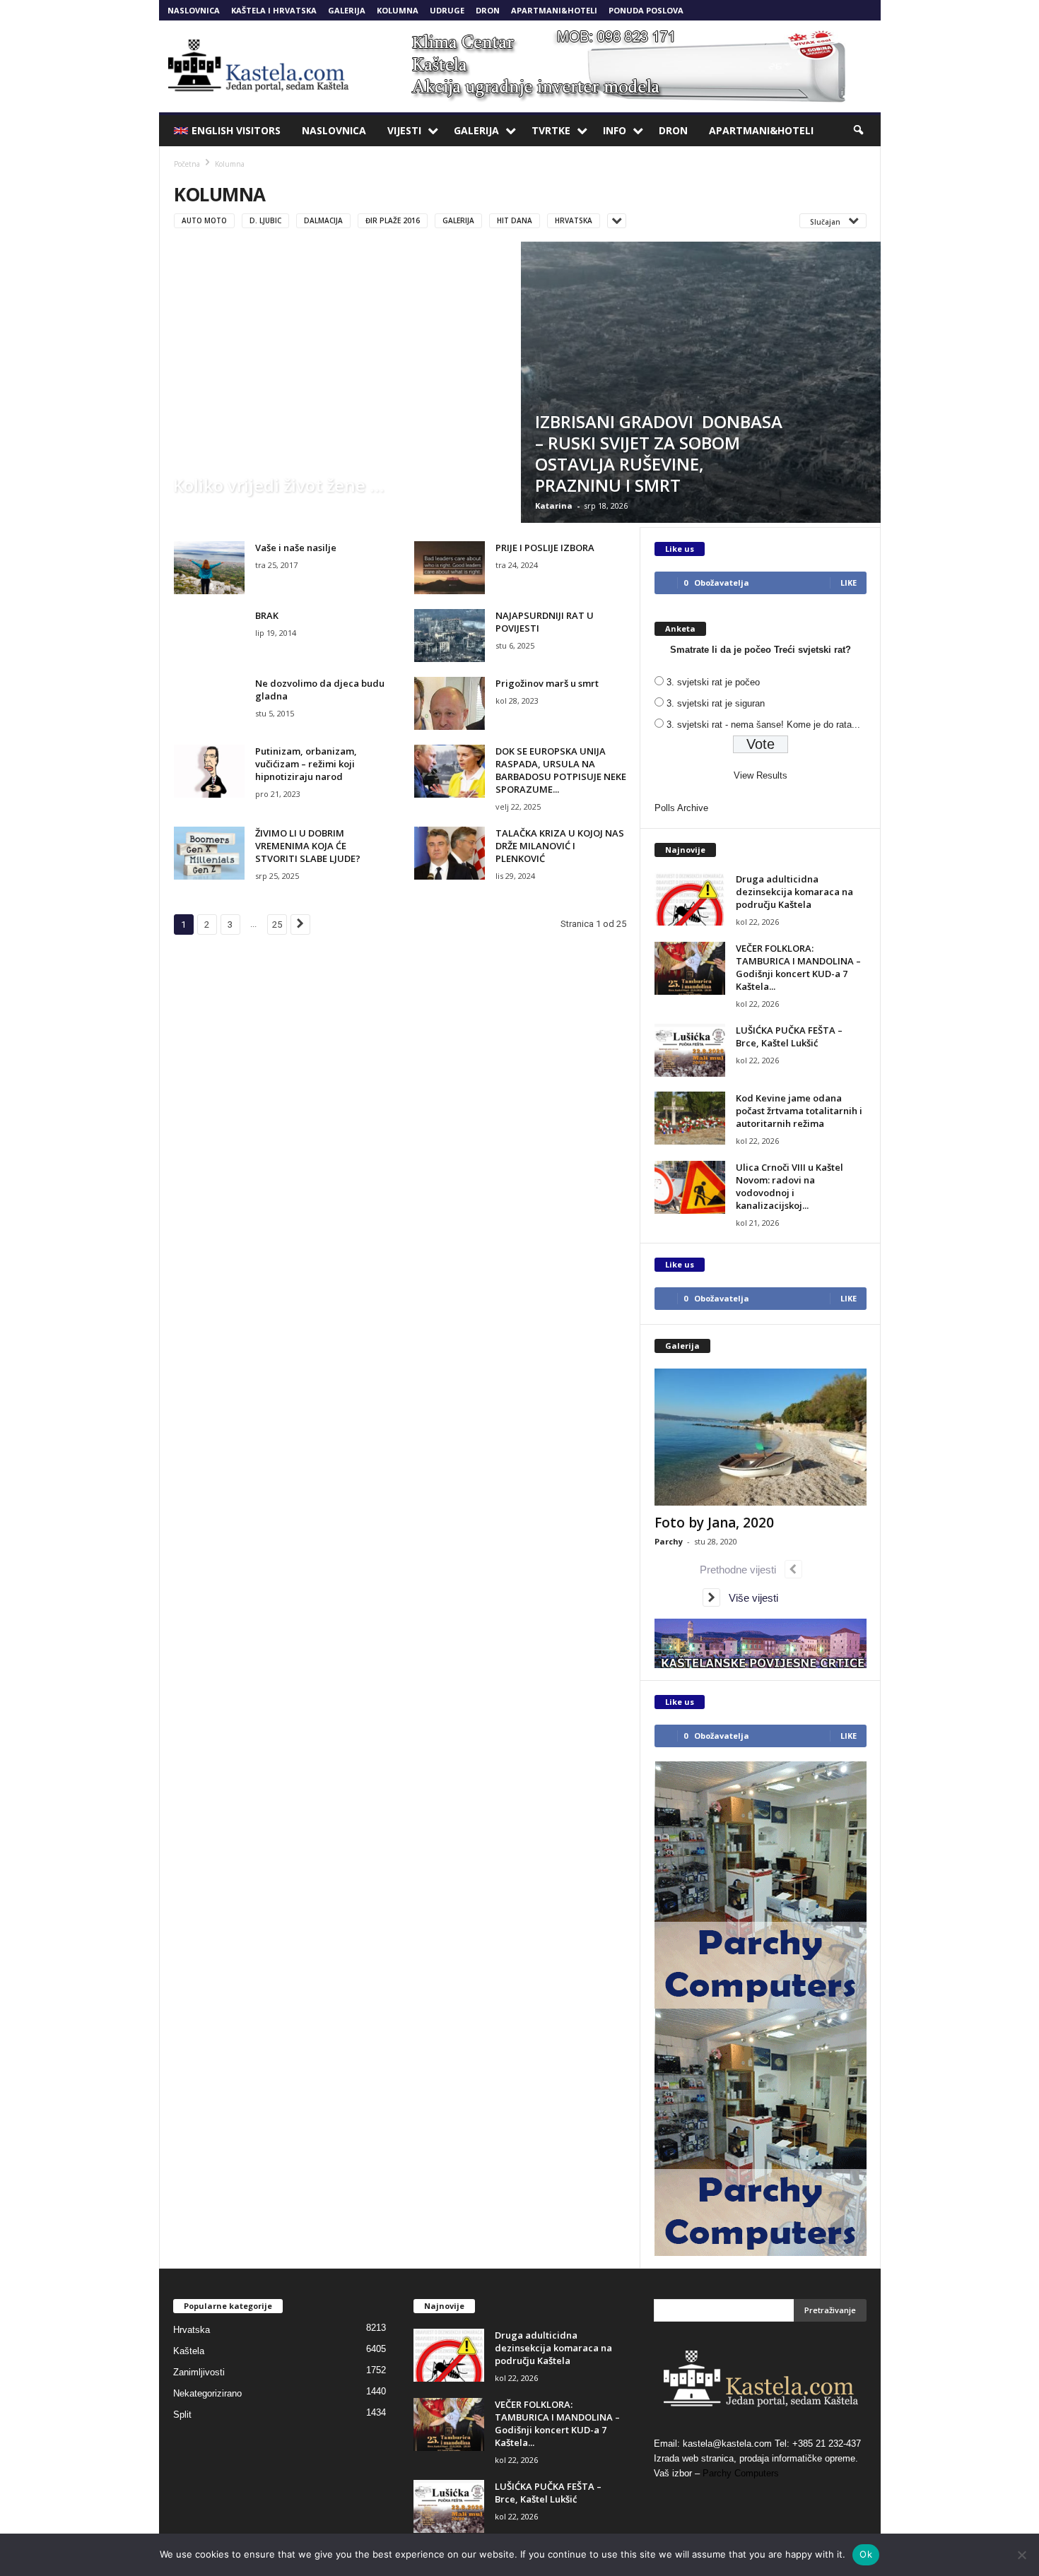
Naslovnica (194, 10)
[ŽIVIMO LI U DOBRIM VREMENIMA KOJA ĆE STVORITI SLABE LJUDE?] (209, 853)
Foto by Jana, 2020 (714, 1523)
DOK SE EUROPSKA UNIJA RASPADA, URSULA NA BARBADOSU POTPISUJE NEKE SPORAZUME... (561, 770)
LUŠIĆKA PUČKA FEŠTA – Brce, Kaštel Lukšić (789, 1036)
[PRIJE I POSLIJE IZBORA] (450, 568)
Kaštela (189, 2351)
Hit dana (515, 220)
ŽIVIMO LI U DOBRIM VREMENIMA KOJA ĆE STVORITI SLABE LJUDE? (308, 846)
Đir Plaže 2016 (393, 220)
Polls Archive (681, 808)
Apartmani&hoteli (554, 10)
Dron (488, 10)
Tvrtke (551, 130)
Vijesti (404, 130)
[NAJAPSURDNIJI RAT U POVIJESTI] (450, 636)
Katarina (554, 506)
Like (849, 583)
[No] (1021, 2555)
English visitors (236, 130)
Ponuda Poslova (646, 10)
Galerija (347, 10)
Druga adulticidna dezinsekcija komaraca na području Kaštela (794, 892)
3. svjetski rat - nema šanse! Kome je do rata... (763, 725)
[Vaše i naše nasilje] (209, 568)
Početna (187, 164)
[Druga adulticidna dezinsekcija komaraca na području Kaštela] (690, 899)
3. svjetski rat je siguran (716, 703)
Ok (866, 2554)
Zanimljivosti (199, 2372)
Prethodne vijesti (742, 1570)
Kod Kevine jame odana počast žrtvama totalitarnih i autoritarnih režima (799, 1111)
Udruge (447, 10)
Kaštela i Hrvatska (274, 10)
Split (182, 2415)
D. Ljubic (265, 220)
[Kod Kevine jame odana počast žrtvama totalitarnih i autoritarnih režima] (690, 1118)
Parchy (669, 1541)
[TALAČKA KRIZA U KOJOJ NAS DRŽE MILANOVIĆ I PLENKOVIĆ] (450, 853)
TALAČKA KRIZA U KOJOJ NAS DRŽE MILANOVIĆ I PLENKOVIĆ (560, 846)
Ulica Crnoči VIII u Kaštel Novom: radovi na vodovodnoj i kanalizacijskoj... (789, 1186)
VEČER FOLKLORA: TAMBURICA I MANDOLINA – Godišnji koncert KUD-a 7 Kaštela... (798, 967)
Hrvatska (574, 220)
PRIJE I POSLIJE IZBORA (545, 548)
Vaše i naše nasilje (296, 548)
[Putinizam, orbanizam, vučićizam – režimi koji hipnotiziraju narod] (209, 771)
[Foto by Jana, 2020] (761, 1437)
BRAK (267, 615)
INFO (615, 130)
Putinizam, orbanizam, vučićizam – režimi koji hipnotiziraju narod (306, 764)
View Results (761, 775)
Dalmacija (323, 220)
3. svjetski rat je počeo (713, 682)
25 (277, 924)
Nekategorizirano (207, 2393)
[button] (859, 131)
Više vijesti (749, 1598)
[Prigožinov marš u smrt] (450, 703)
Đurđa (186, 506)
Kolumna (398, 10)
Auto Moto (204, 220)
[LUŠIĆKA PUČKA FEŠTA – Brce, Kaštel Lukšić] (690, 1050)
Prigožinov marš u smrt (547, 683)
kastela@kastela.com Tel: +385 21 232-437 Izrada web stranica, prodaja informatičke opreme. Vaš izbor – (757, 2458)
